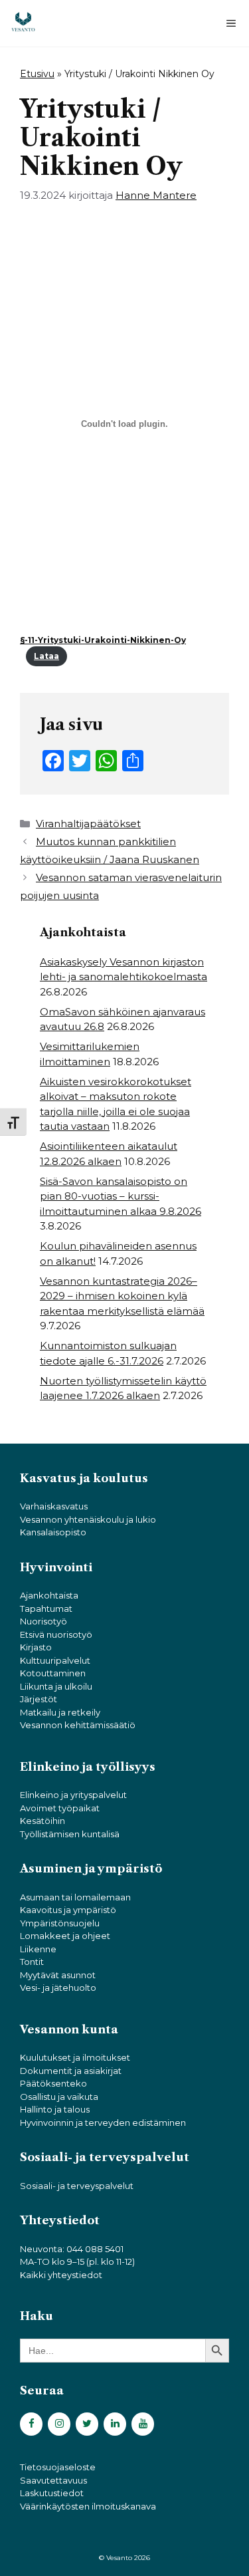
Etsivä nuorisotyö (56, 1634)
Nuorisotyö (43, 1621)
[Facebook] (31, 2424)
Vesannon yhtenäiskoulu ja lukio (88, 1519)
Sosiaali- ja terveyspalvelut (77, 2186)
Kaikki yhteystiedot (61, 2275)
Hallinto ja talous (55, 2109)
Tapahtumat (46, 1609)
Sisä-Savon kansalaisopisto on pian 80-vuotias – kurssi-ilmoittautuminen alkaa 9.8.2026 (121, 1196)
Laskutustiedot (52, 2493)
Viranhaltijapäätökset (88, 824)
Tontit (32, 1962)
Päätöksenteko (53, 2083)
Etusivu (37, 74)
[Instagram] (59, 2424)
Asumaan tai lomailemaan (75, 1897)
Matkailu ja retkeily (60, 1712)
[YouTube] (143, 2424)
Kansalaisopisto (53, 1532)
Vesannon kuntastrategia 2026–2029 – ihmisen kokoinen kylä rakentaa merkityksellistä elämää (122, 1296)
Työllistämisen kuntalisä (70, 1834)
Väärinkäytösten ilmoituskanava (88, 2506)
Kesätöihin (42, 1821)
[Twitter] (87, 2424)
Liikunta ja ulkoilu (56, 1686)
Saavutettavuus (53, 2480)
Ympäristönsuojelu (60, 1923)
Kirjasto (36, 1647)
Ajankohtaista (49, 1595)
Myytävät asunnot (58, 1975)
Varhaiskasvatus (54, 1506)
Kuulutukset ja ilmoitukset (75, 2057)
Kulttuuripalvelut (55, 1660)
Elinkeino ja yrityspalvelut (73, 1795)
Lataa (46, 656)
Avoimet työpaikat (60, 1808)
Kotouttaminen (53, 1673)
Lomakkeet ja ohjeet (65, 1936)
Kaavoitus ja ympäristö (68, 1910)
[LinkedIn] (115, 2424)
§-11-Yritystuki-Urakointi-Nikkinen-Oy (103, 640)
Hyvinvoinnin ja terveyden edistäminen (103, 2123)
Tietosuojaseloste (58, 2467)
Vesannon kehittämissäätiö (78, 1725)
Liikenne (38, 1949)
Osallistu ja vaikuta (59, 2097)
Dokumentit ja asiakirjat (71, 2071)
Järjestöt (39, 1699)
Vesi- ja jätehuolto (58, 1988)
